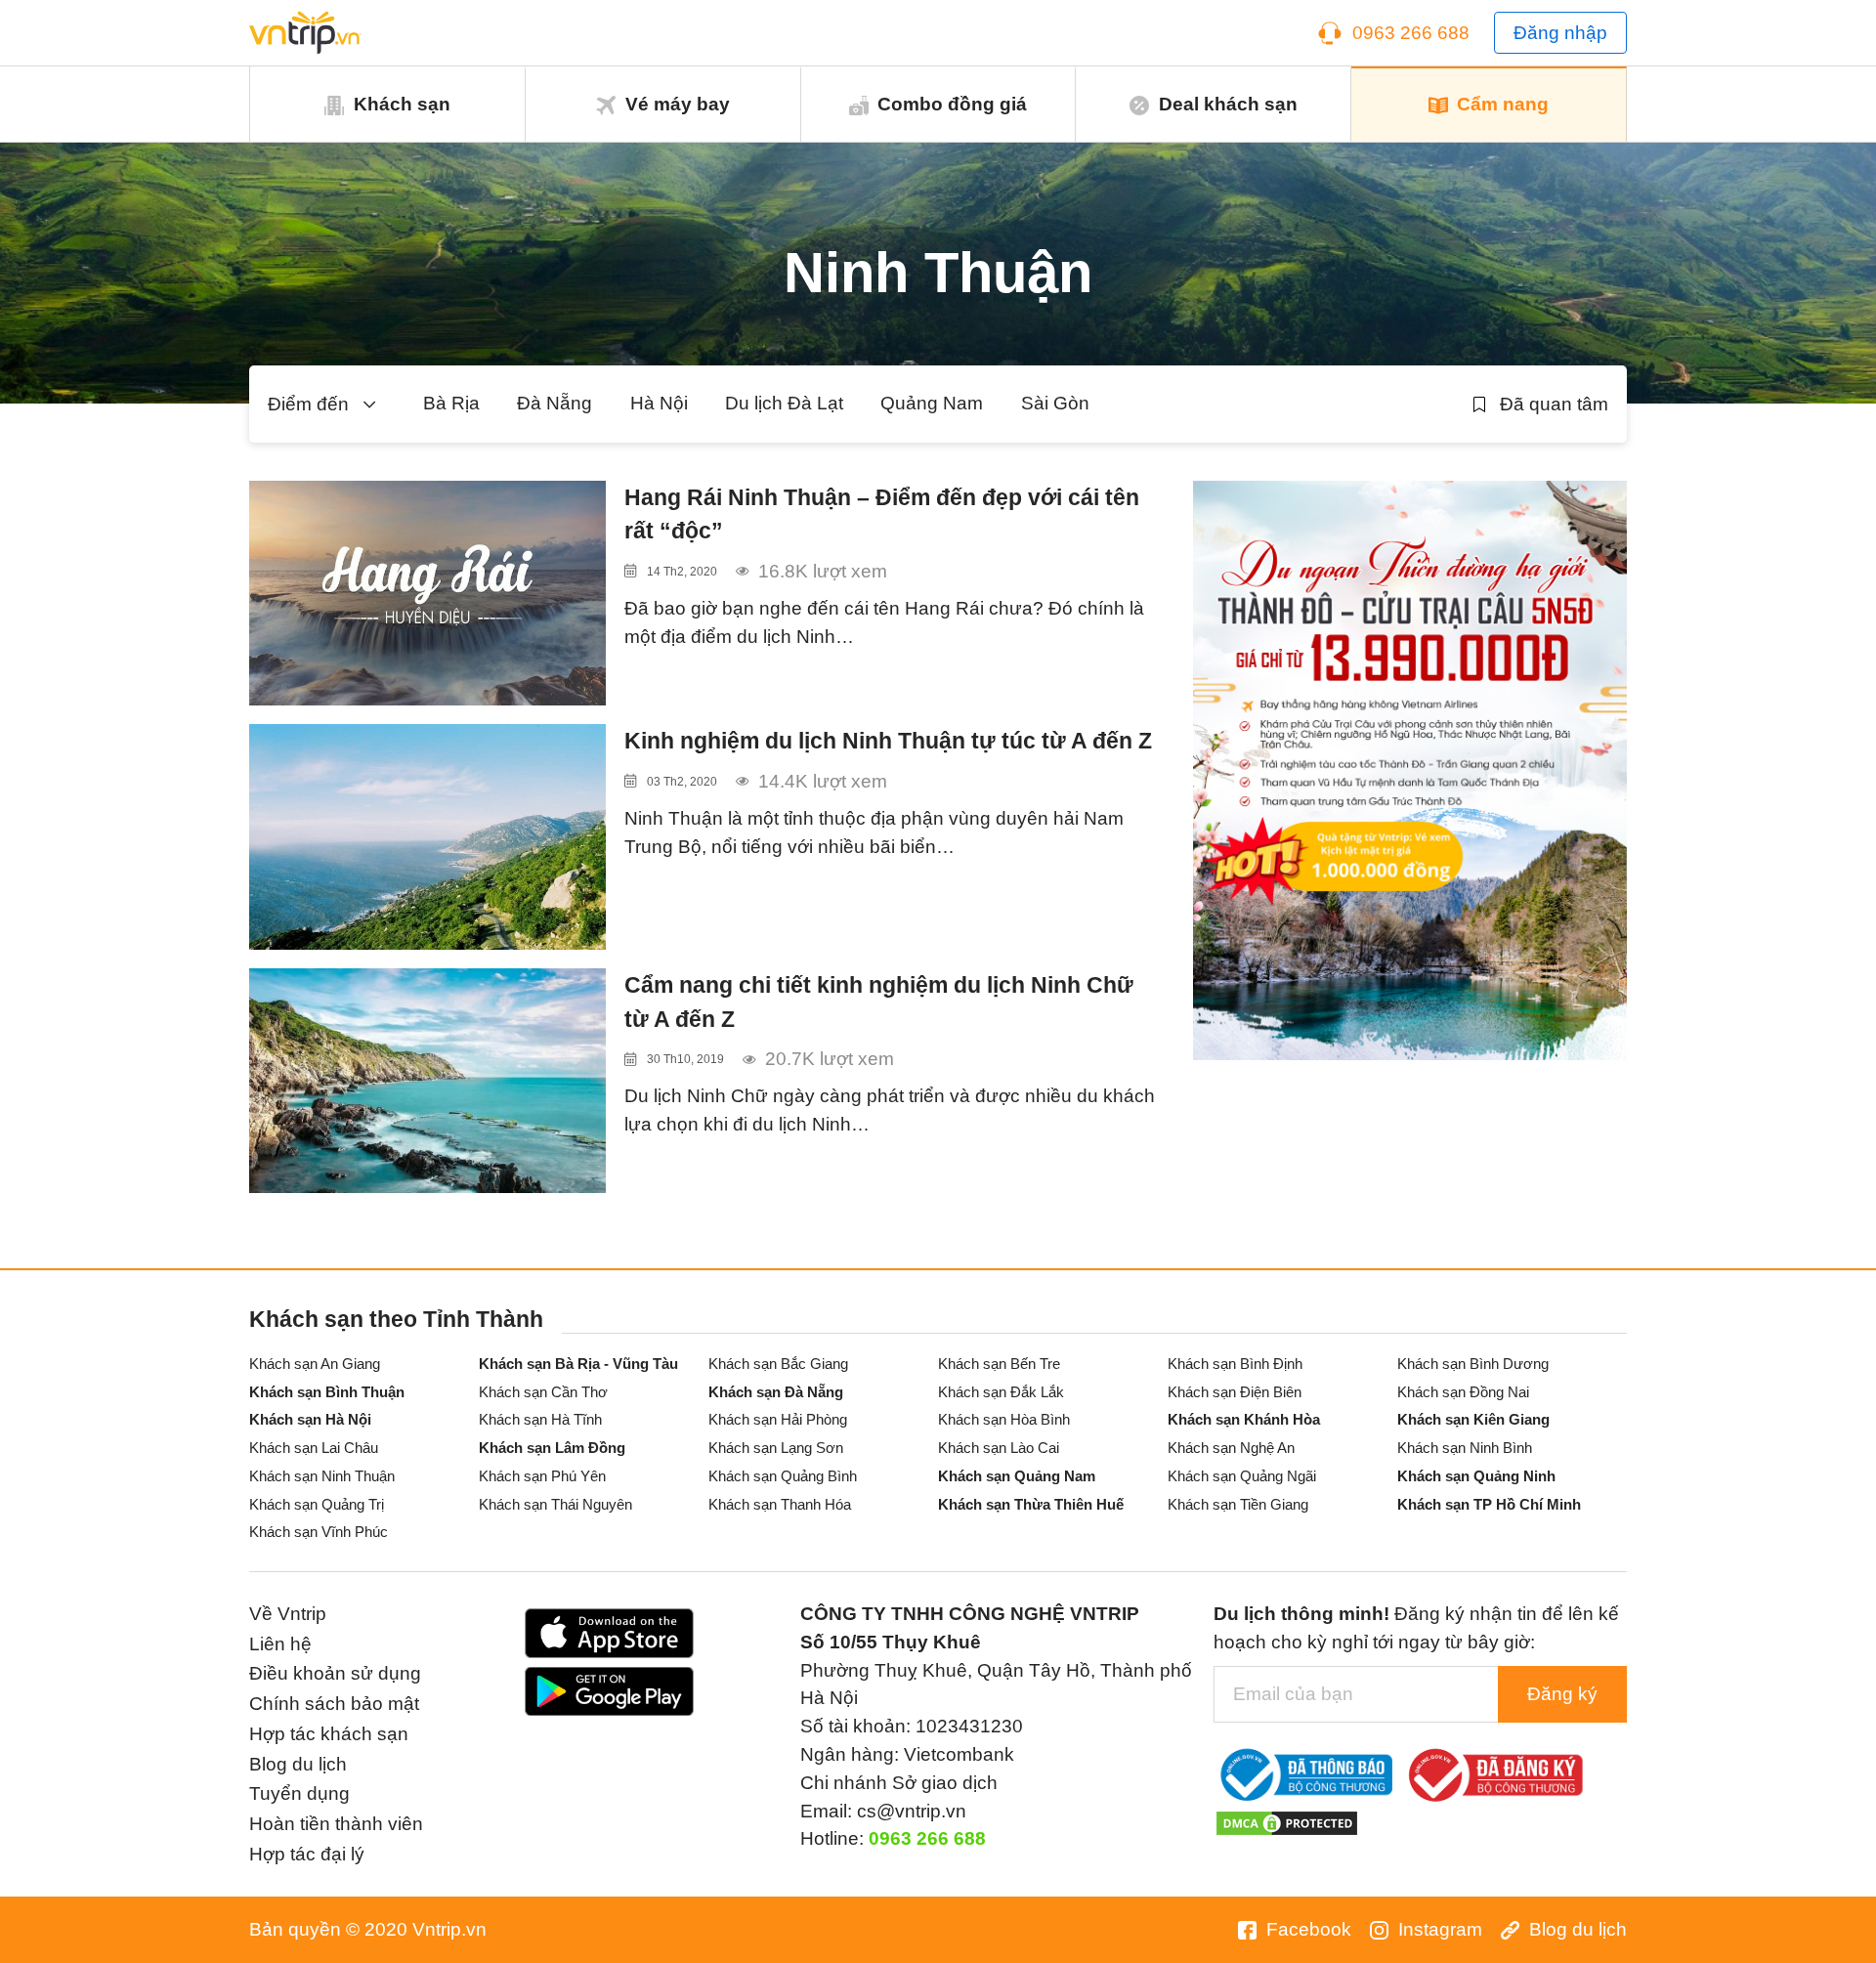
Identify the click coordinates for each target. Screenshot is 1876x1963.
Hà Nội (659, 403)
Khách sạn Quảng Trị (317, 1504)
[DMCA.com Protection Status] (1287, 1823)
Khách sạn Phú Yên (542, 1476)
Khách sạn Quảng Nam (1017, 1476)
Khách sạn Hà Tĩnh (540, 1419)
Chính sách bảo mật (334, 1704)
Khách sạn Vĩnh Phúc (319, 1532)
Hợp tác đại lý (307, 1854)
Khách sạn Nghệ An (1231, 1448)
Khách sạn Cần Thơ (543, 1392)
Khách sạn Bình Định (1235, 1364)
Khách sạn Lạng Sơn (776, 1448)
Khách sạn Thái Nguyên (555, 1504)
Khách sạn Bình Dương (1473, 1364)
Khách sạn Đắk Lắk (1001, 1392)
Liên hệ (280, 1644)
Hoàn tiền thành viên (336, 1824)
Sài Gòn (1055, 403)
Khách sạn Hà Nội (310, 1419)
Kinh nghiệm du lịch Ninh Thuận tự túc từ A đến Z (888, 741)
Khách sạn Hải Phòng (778, 1419)
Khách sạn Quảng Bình (783, 1476)
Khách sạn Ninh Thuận (322, 1476)
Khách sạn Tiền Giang (1238, 1504)
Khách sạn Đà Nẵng (776, 1392)
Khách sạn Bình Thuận (327, 1392)
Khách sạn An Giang (315, 1364)
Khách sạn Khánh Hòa (1244, 1419)
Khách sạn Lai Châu (314, 1448)
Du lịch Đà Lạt (784, 403)
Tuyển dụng (299, 1793)
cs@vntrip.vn (912, 1811)
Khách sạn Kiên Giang (1473, 1419)
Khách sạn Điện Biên (1235, 1392)
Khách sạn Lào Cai (999, 1448)
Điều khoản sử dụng (335, 1673)
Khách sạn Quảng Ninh (1476, 1476)
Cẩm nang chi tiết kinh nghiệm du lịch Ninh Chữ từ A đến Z (879, 1002)
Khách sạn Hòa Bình (1004, 1419)
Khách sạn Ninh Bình (1465, 1448)
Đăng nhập (1560, 33)
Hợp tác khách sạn (329, 1734)
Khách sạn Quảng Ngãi (1242, 1476)
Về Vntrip (288, 1614)
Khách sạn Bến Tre (999, 1364)
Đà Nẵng (554, 403)
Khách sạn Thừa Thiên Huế (1031, 1504)
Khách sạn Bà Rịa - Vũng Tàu (578, 1364)
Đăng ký (1562, 1694)
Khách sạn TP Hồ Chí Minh (1489, 1504)
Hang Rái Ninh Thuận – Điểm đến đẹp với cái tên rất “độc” (882, 514)
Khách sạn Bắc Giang (778, 1364)
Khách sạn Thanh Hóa (780, 1504)
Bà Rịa (451, 403)
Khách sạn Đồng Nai (1463, 1392)
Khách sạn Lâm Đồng (552, 1448)
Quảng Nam (932, 403)
